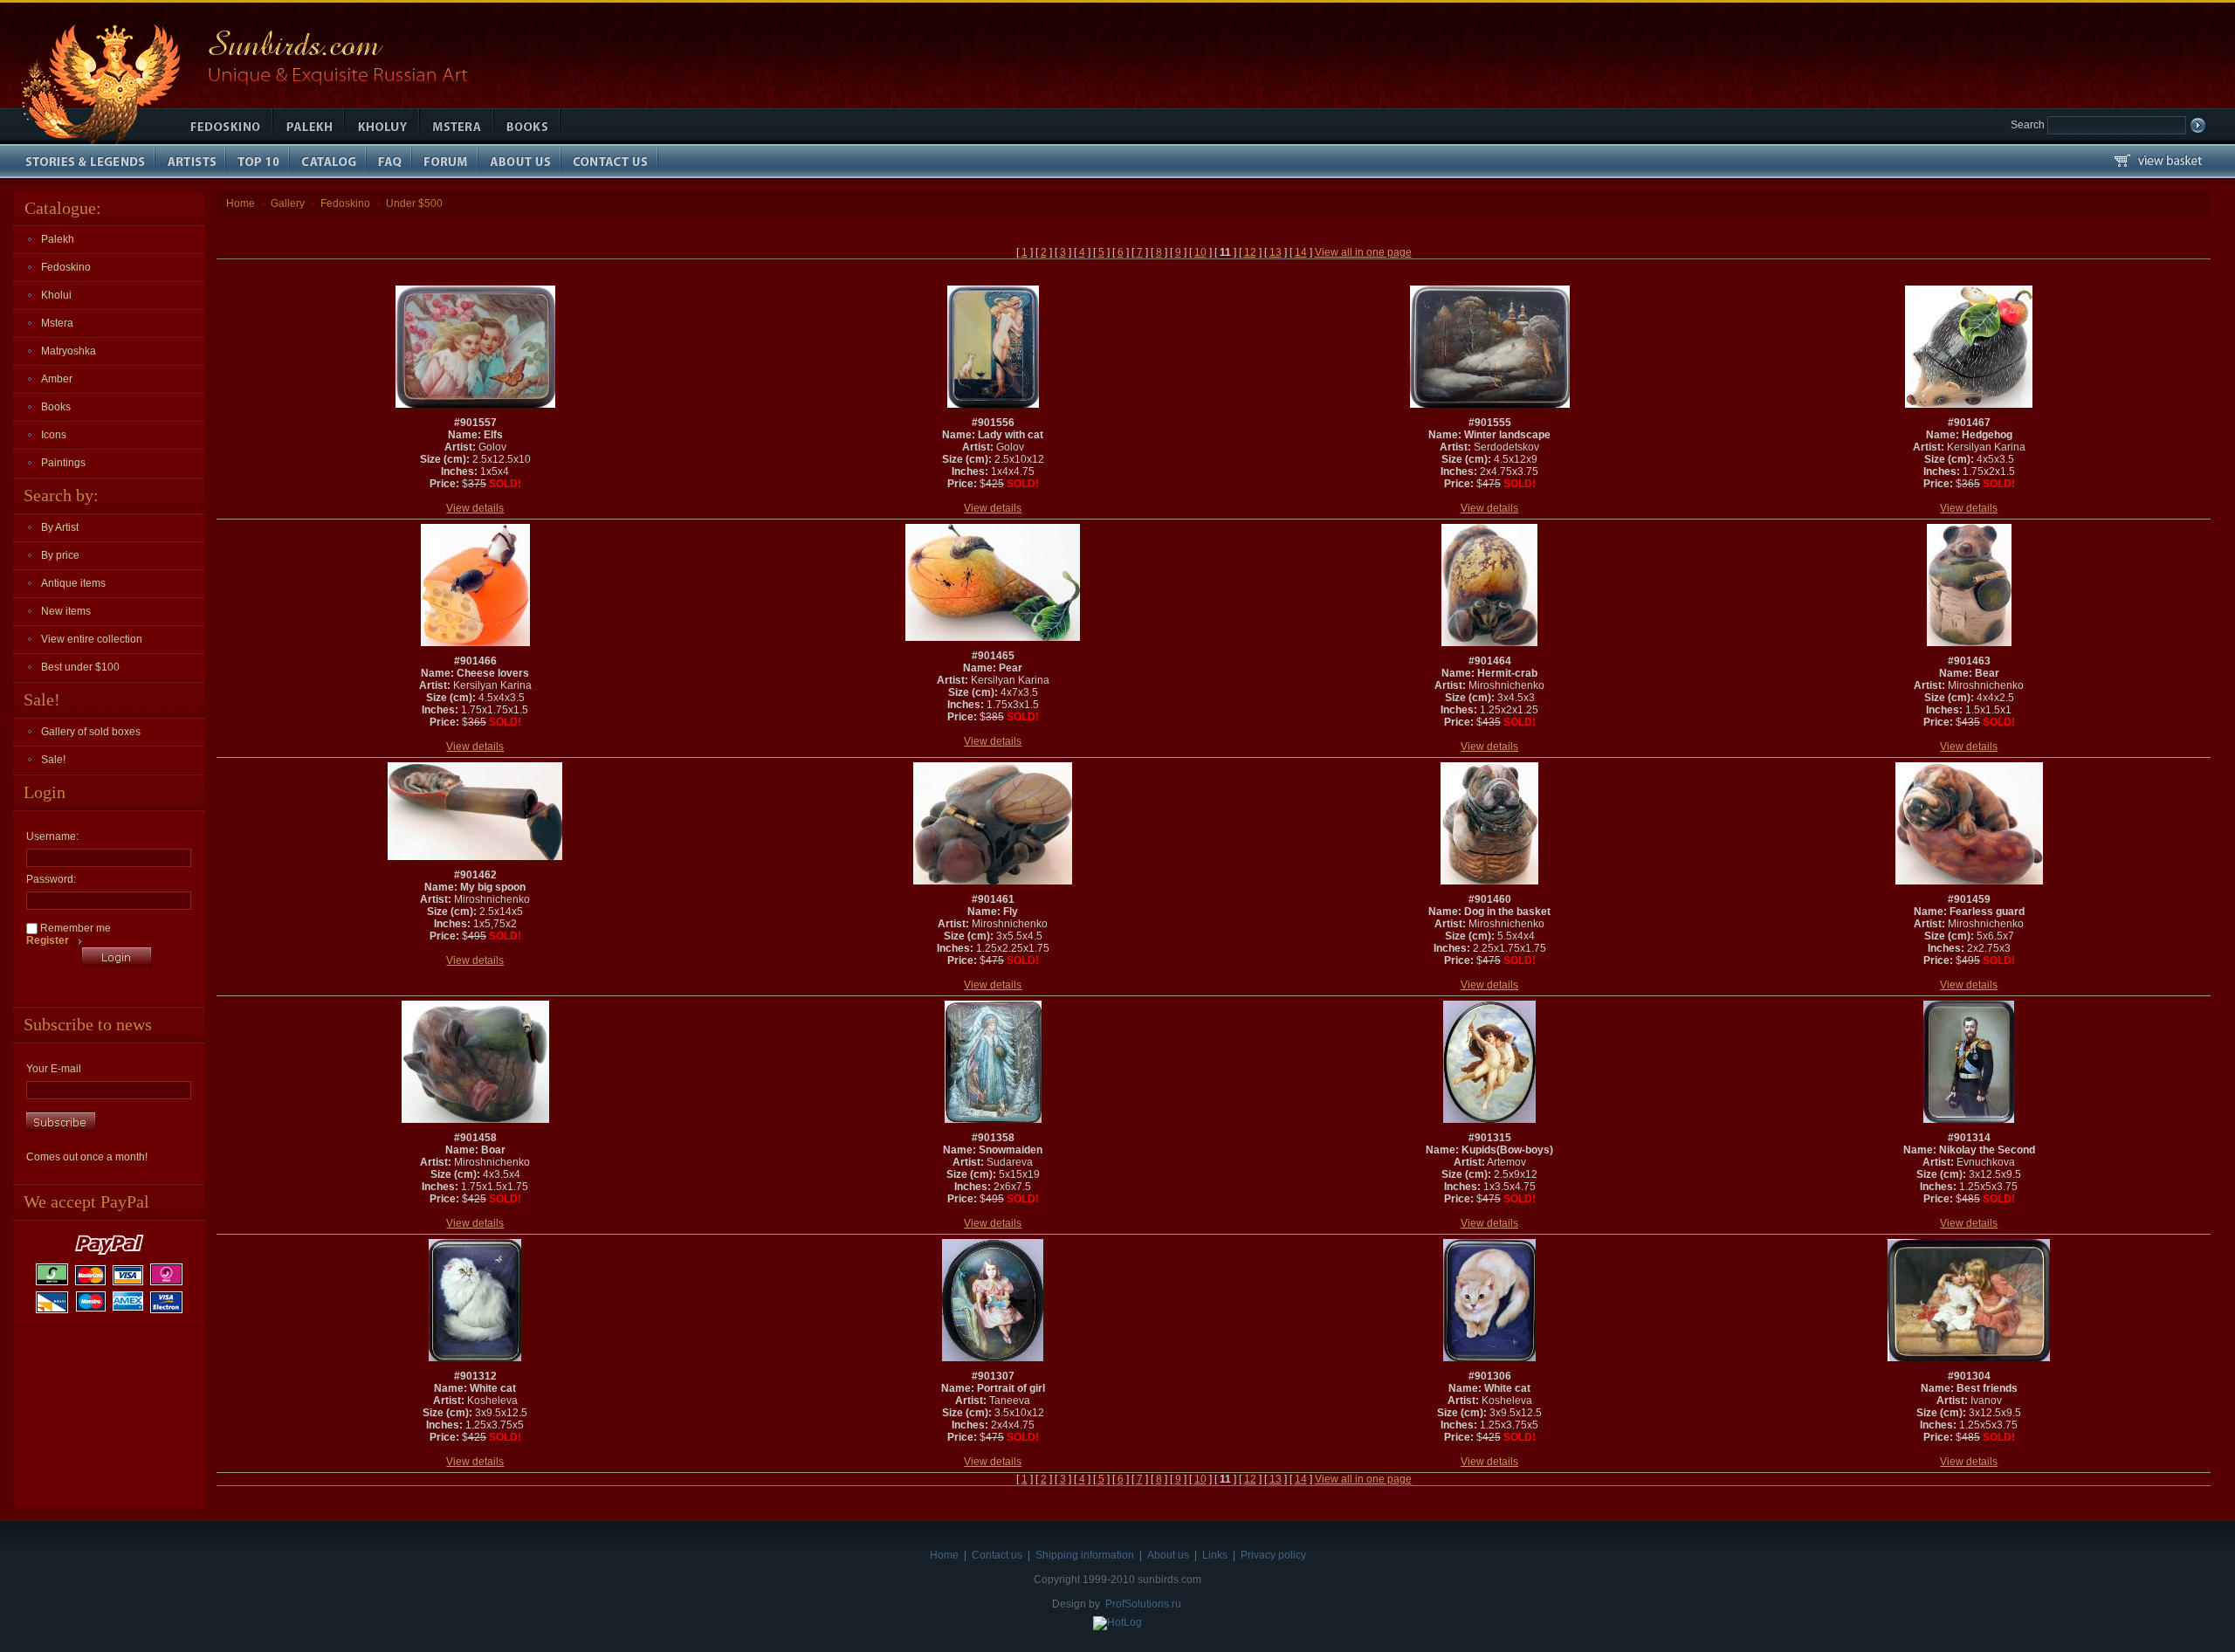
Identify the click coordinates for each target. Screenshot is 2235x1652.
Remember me (74, 928)
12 (1250, 252)
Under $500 (414, 203)
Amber (57, 379)
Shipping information (1085, 1555)
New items (66, 611)
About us (1168, 1555)
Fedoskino (66, 267)
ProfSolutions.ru (1143, 1604)
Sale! (53, 760)
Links (1215, 1555)
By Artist (60, 527)
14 (1301, 252)
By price (60, 555)
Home (241, 203)
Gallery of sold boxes (91, 732)
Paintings (63, 463)
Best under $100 (80, 667)
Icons (54, 435)
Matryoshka (69, 351)
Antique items (73, 583)
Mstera (57, 323)
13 (1276, 252)
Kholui (56, 295)
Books (56, 407)
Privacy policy (1273, 1555)
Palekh (58, 239)
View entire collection (92, 639)
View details (475, 508)
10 (1200, 252)
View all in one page (1363, 252)
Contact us (997, 1555)
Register (48, 940)
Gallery (288, 203)
